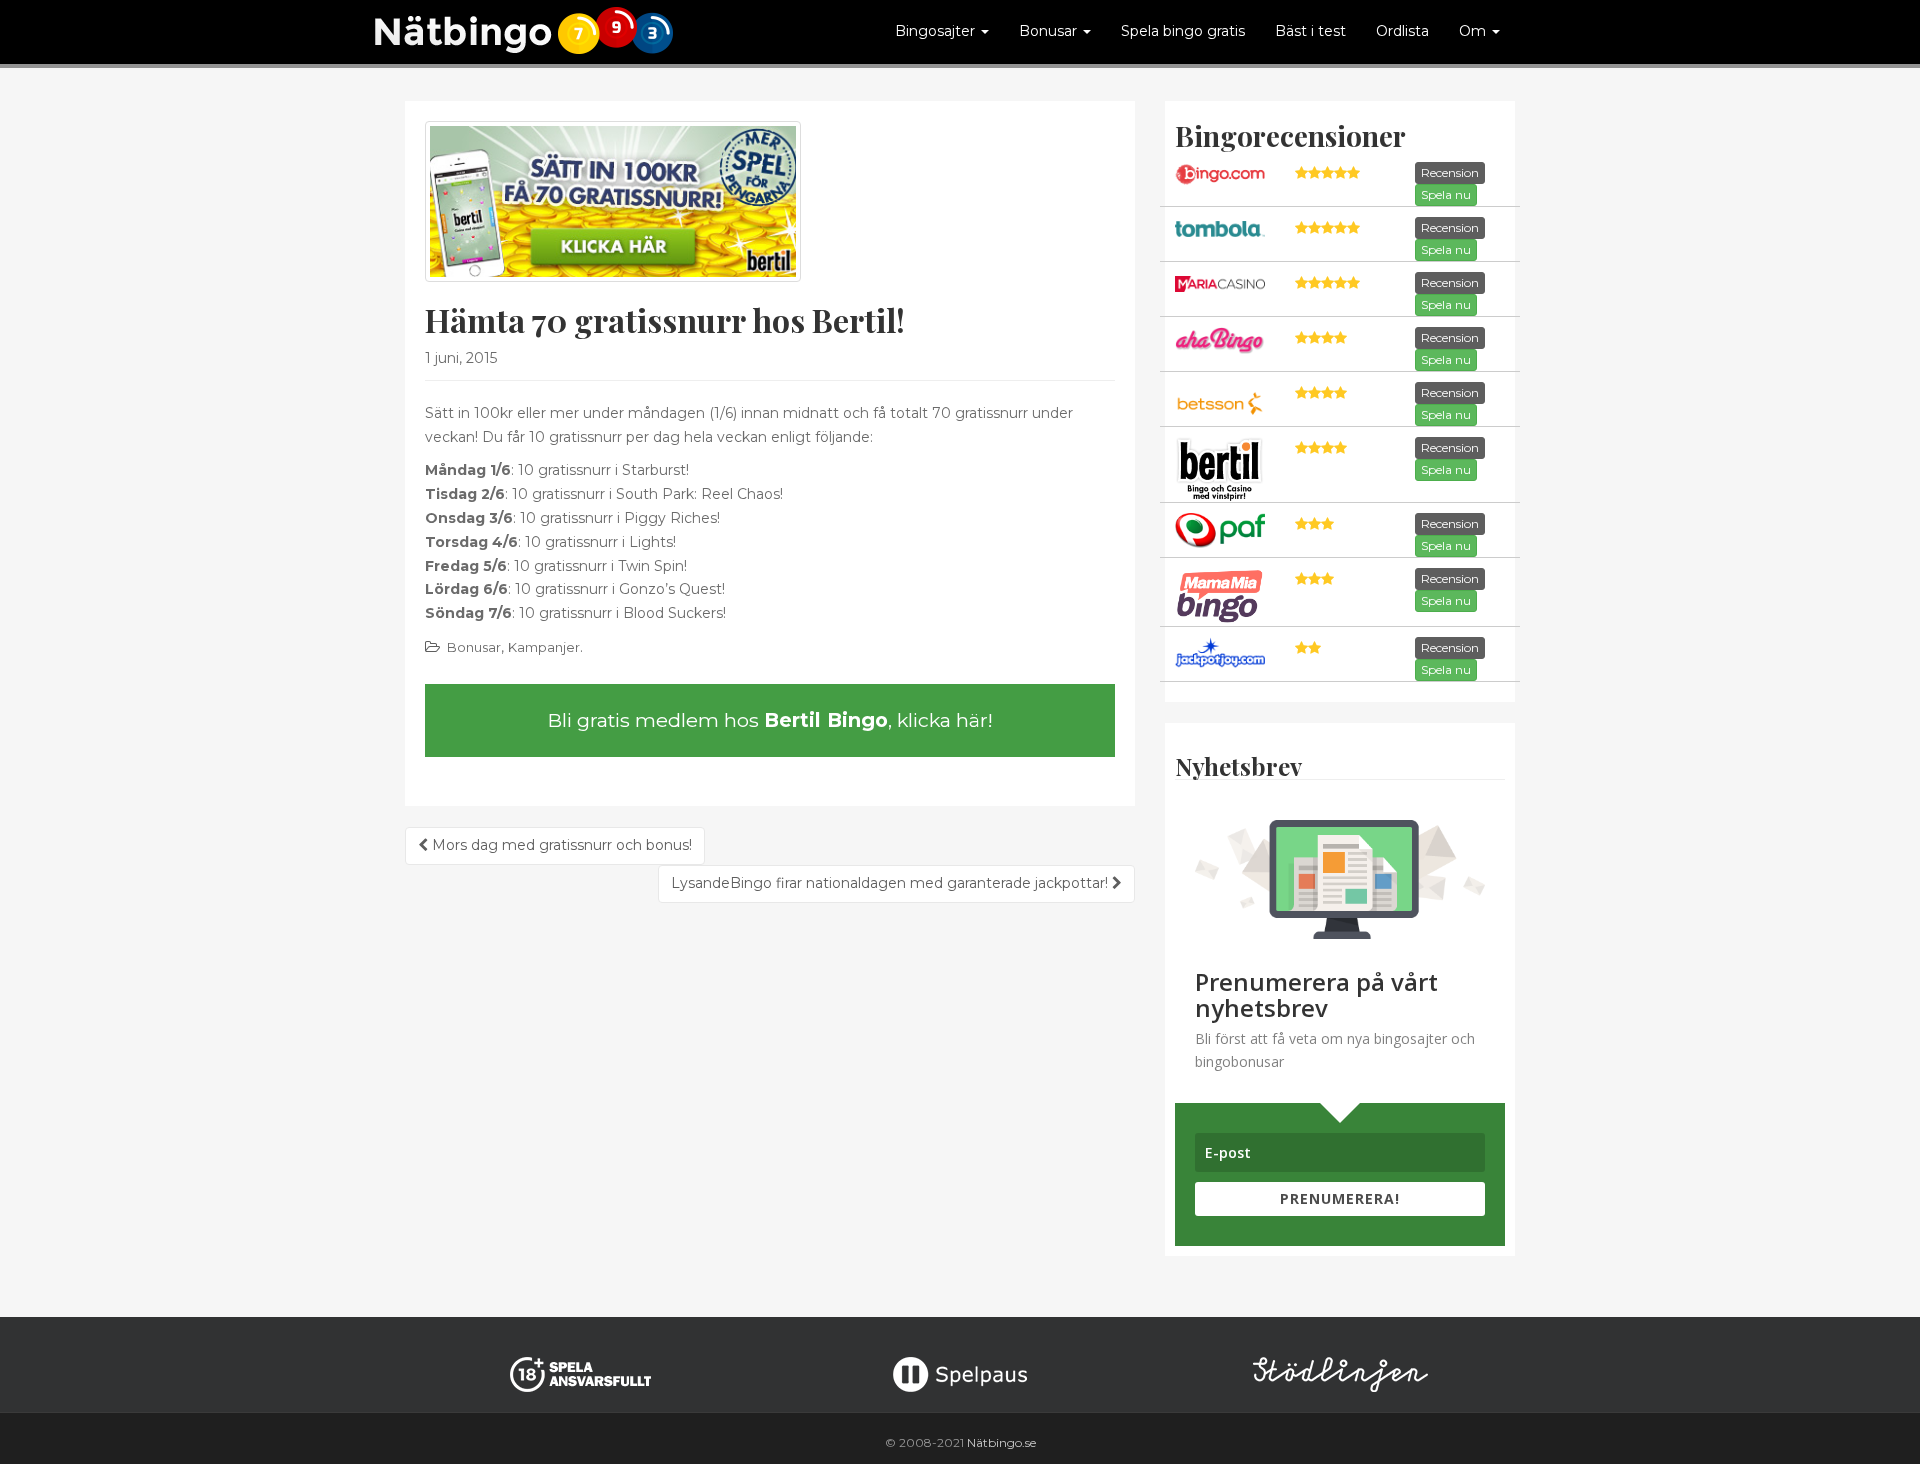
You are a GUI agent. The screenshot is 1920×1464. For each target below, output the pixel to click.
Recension (1450, 172)
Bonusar (474, 647)
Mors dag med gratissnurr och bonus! (560, 845)
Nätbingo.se (1001, 1442)
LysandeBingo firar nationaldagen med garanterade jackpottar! (891, 883)
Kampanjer (544, 647)
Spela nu (1446, 194)
